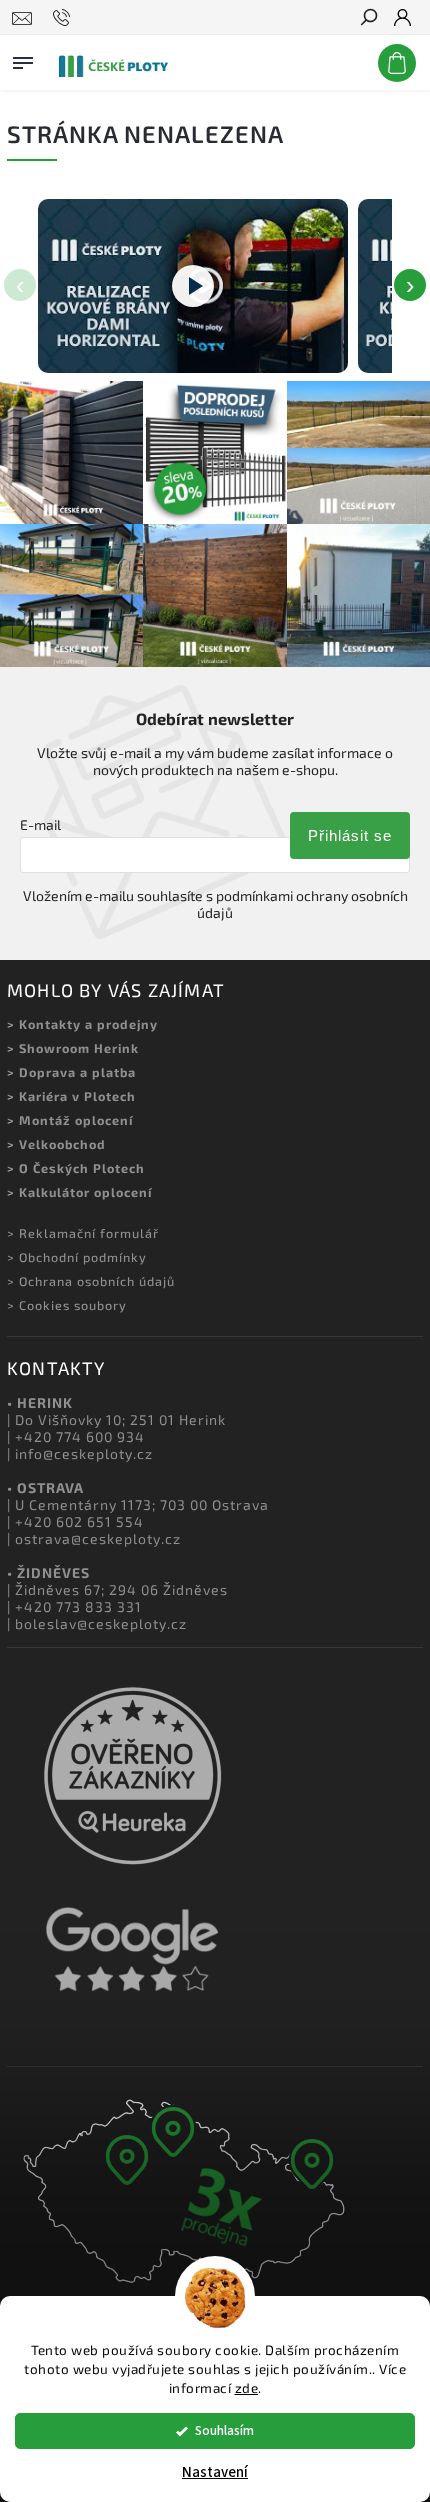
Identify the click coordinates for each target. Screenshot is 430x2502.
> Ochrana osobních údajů (91, 1281)
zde (247, 2388)
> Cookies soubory (67, 1305)
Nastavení (215, 2472)
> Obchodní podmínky (77, 1257)
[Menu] (23, 59)
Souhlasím (224, 2430)
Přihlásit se (350, 835)
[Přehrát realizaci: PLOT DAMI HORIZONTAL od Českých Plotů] (193, 286)
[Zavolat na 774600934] (64, 18)
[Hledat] (368, 19)
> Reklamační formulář (83, 1233)
